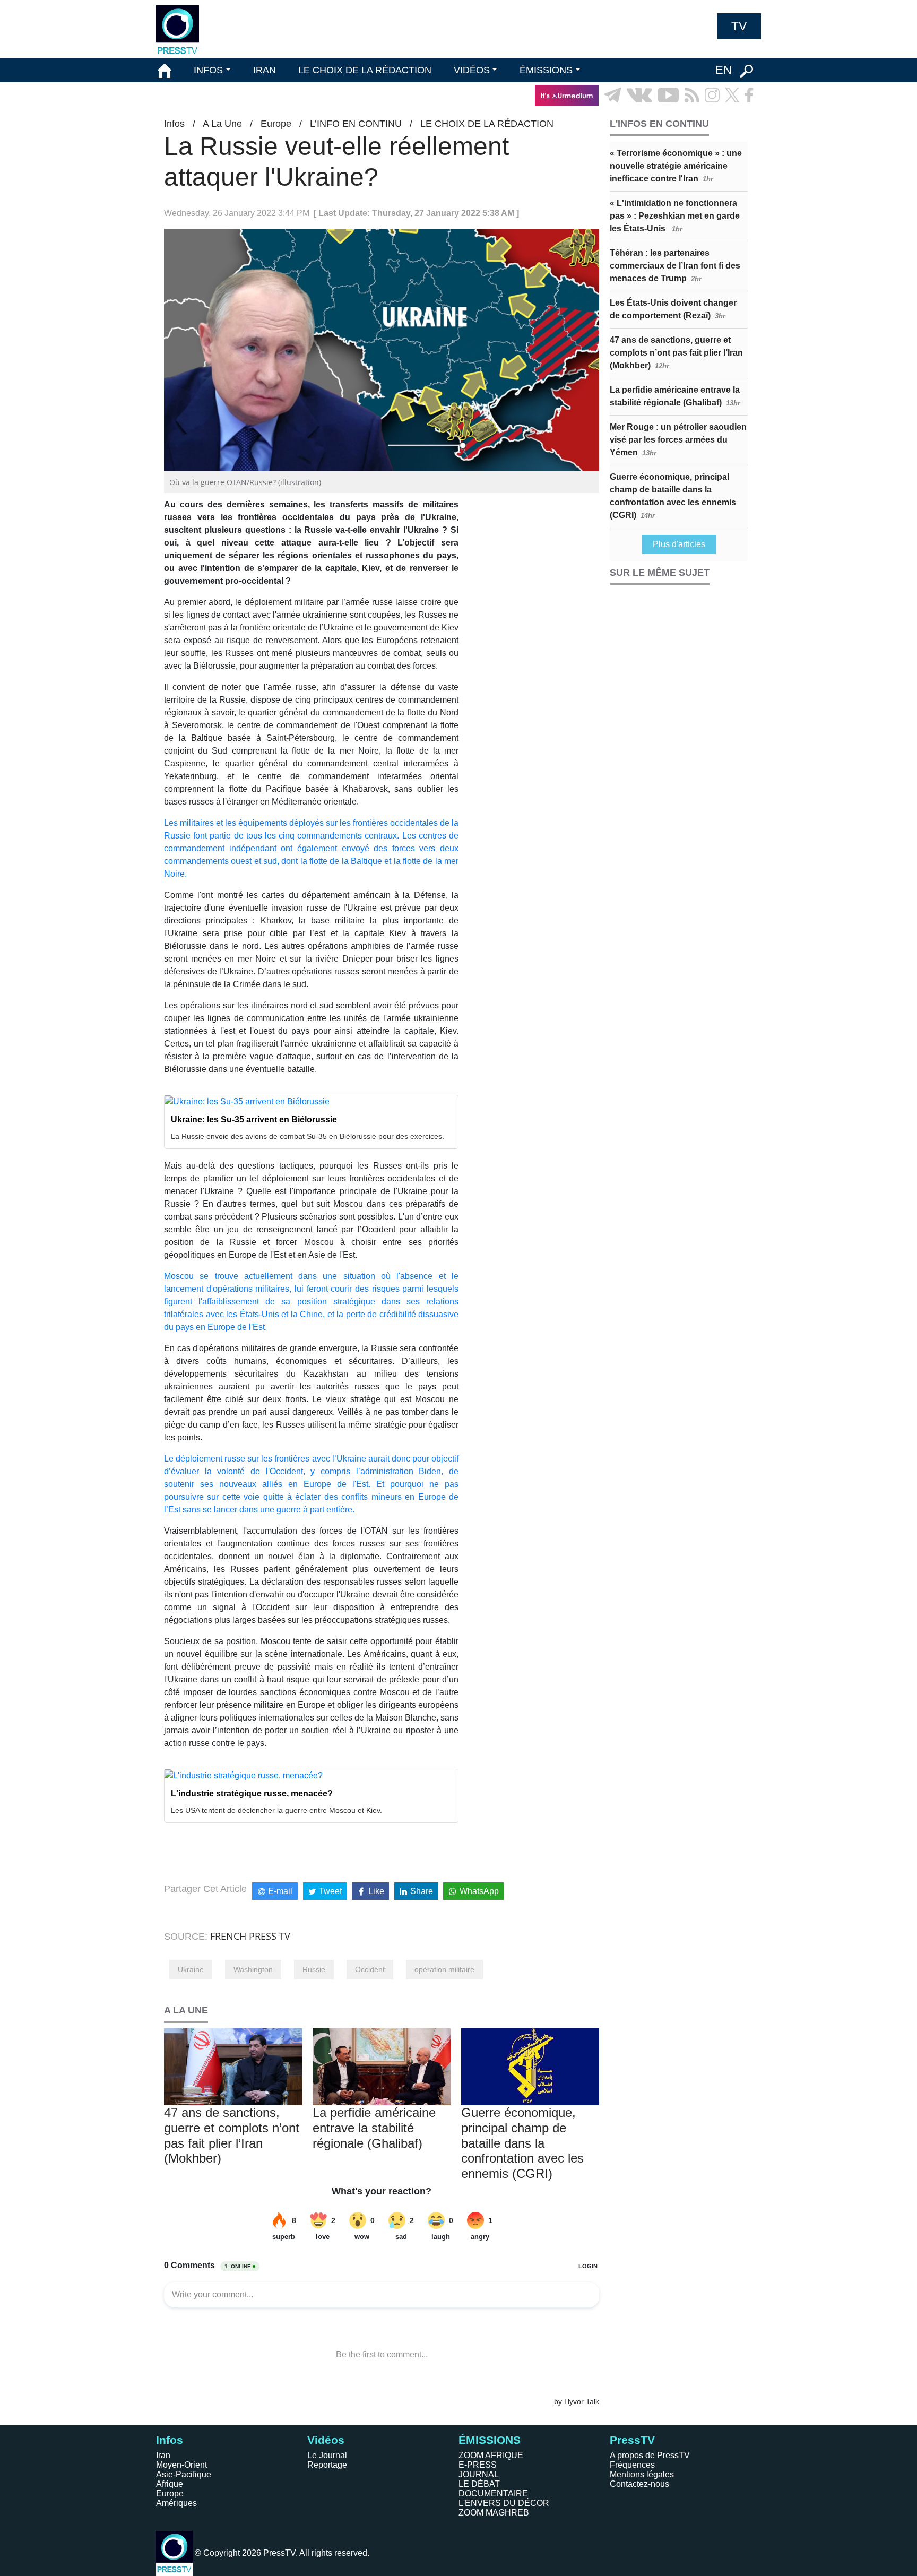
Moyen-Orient (181, 2465)
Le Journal (327, 2455)
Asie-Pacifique (184, 2474)
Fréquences (632, 2465)
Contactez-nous (639, 2484)
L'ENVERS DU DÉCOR (504, 2503)
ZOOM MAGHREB (494, 2513)
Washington (253, 1969)
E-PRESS (478, 2465)
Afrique (170, 2484)
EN (724, 70)
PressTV (632, 2440)
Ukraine (191, 1969)
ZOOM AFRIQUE (491, 2455)
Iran (163, 2455)
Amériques (176, 2503)
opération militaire (444, 1969)
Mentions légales (642, 2474)
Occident (370, 1969)
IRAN (265, 70)
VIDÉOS (472, 70)
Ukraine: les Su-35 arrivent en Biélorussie (254, 1120)
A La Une (222, 124)
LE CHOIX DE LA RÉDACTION (365, 70)
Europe (276, 124)
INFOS (208, 70)
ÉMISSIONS (546, 70)
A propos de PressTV (650, 2455)
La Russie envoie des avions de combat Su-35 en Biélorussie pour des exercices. (308, 1136)
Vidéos (326, 2440)
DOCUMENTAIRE (493, 2493)
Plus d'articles (679, 544)
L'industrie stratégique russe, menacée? (252, 1793)
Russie (314, 1969)
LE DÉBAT (479, 2484)
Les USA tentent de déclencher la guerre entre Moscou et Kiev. (276, 1810)
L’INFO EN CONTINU (356, 124)
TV (739, 26)
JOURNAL (479, 2474)
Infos (174, 124)
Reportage (327, 2465)
